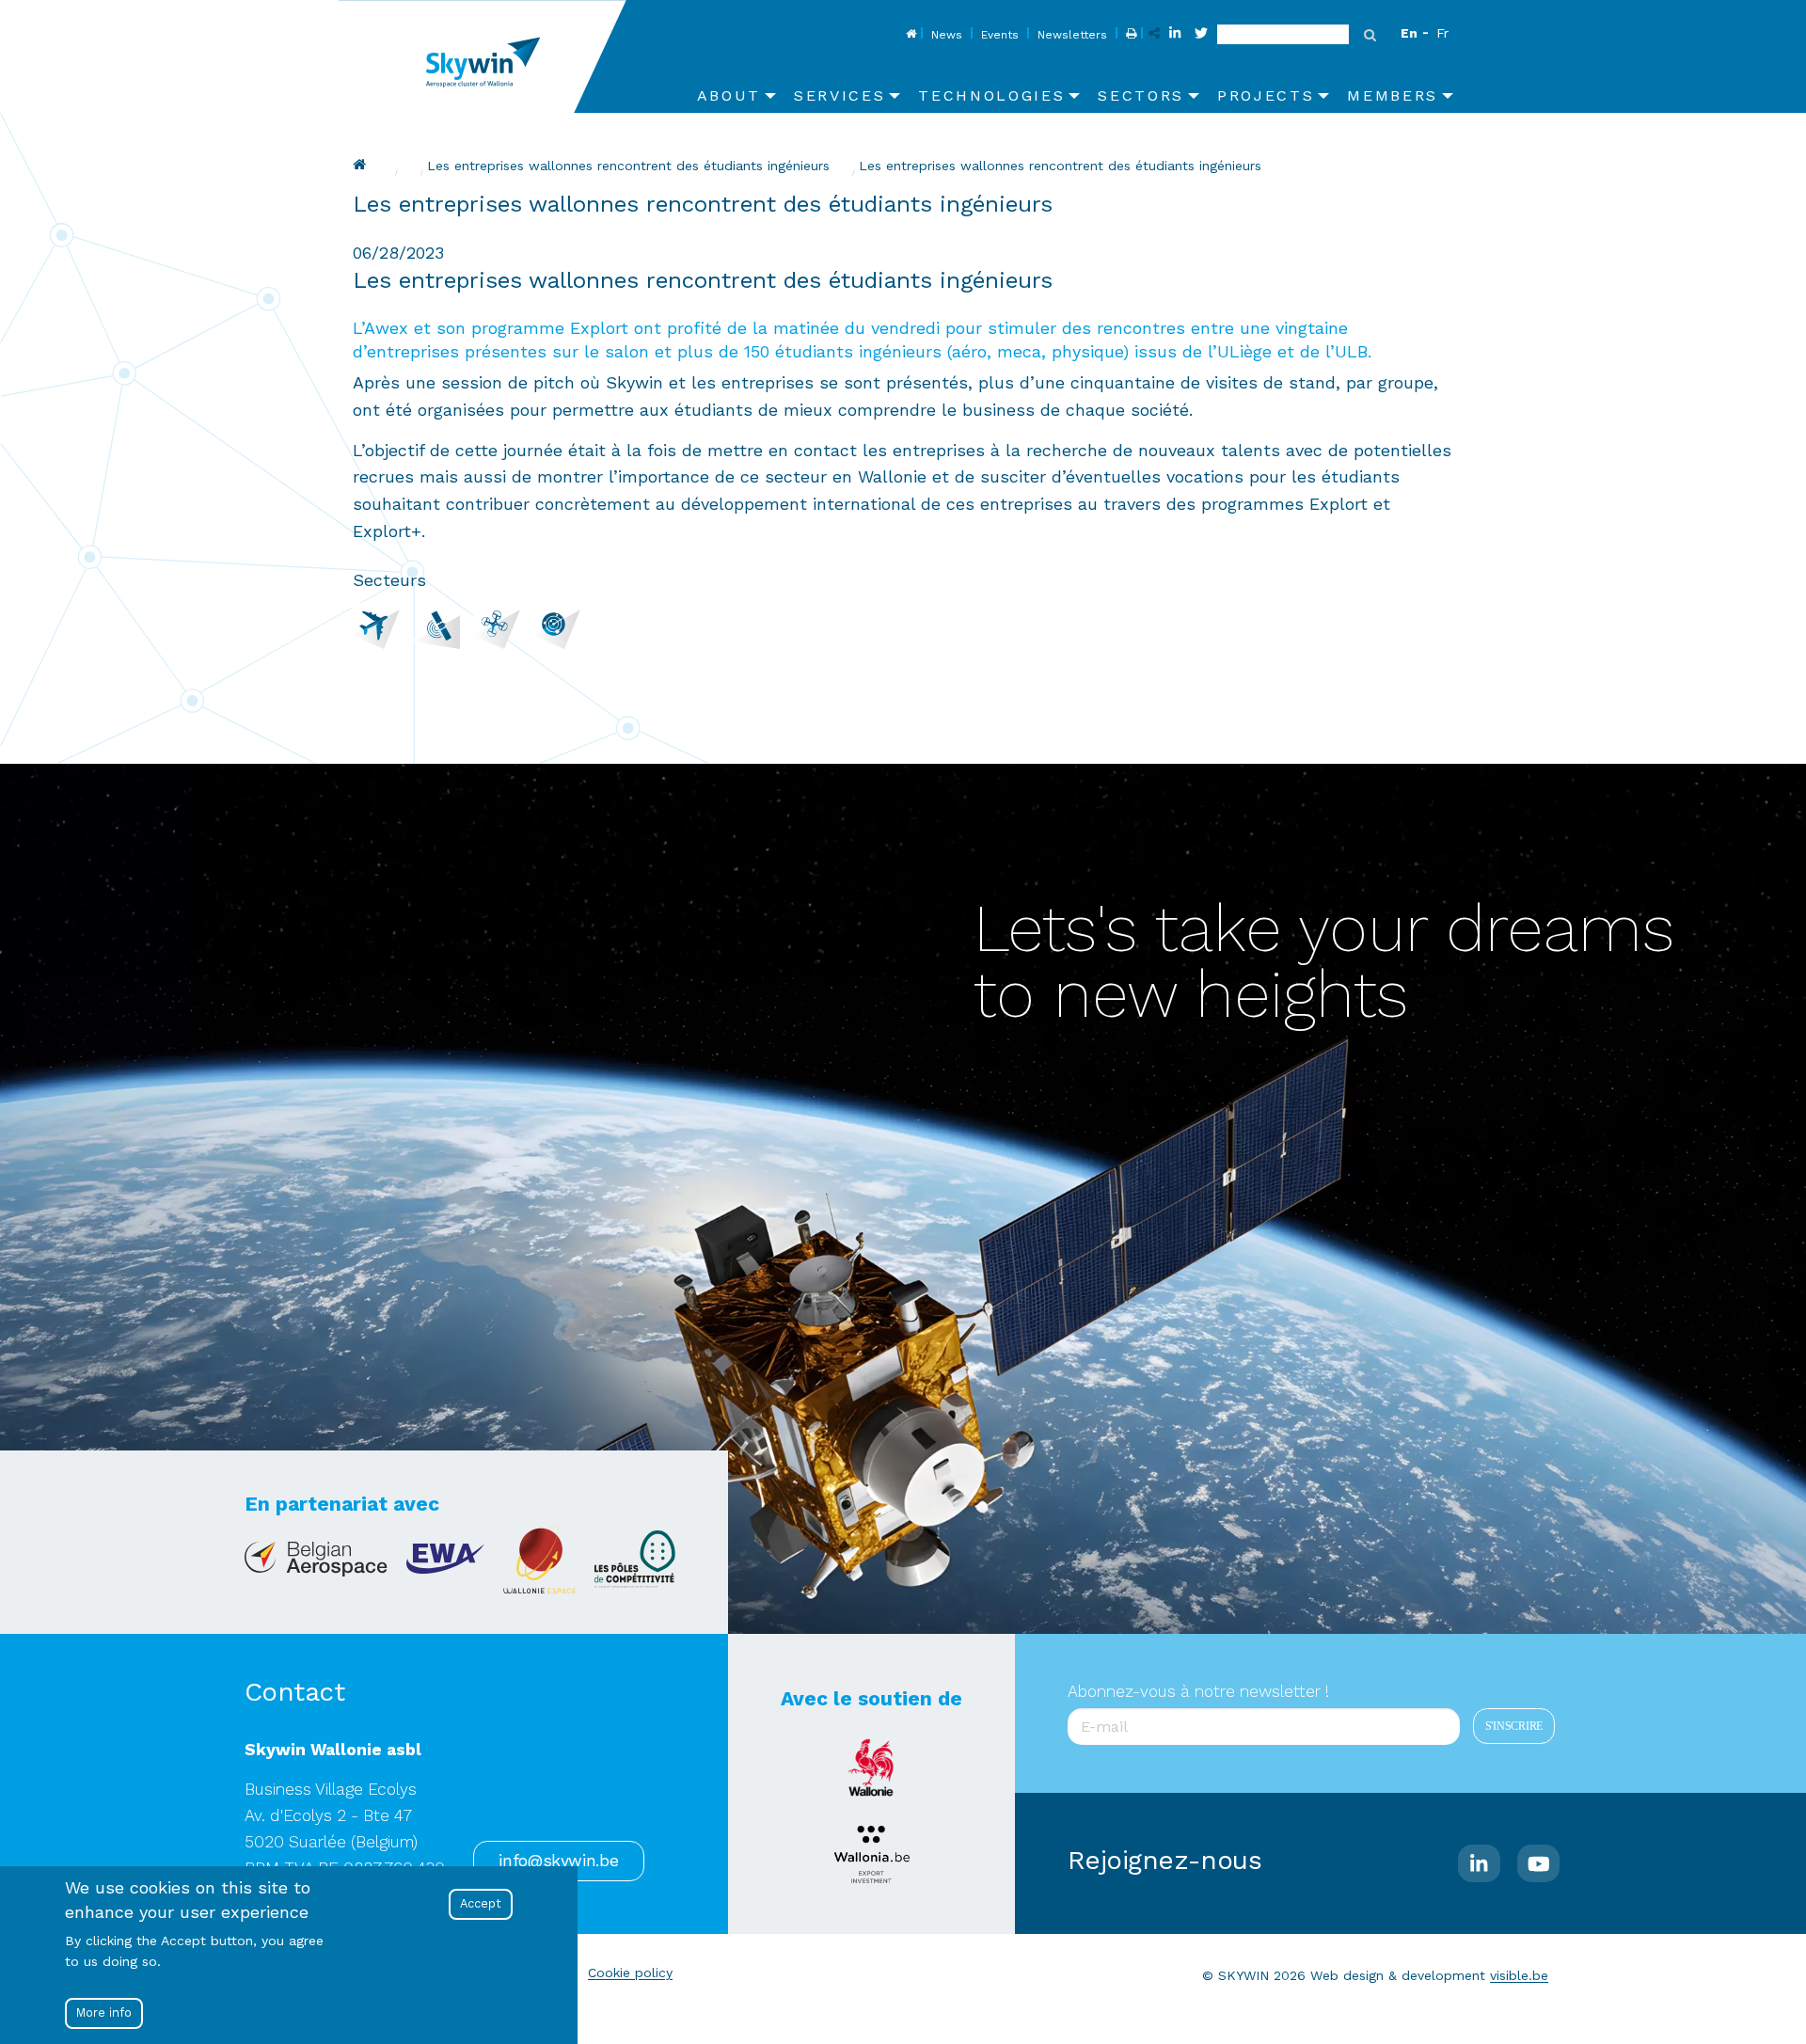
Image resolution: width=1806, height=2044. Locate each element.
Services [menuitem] (840, 95)
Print (1129, 35)
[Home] (490, 56)
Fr (1442, 33)
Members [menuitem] (1393, 95)
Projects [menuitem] (1266, 95)
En (1409, 33)
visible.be (1519, 1975)
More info (104, 2012)
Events (1000, 35)
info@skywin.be (558, 1861)
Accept (481, 1903)
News (947, 35)
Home (909, 35)
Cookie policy (630, 1973)
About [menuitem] (729, 95)
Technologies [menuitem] (991, 95)
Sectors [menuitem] (1141, 95)
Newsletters (1072, 35)
